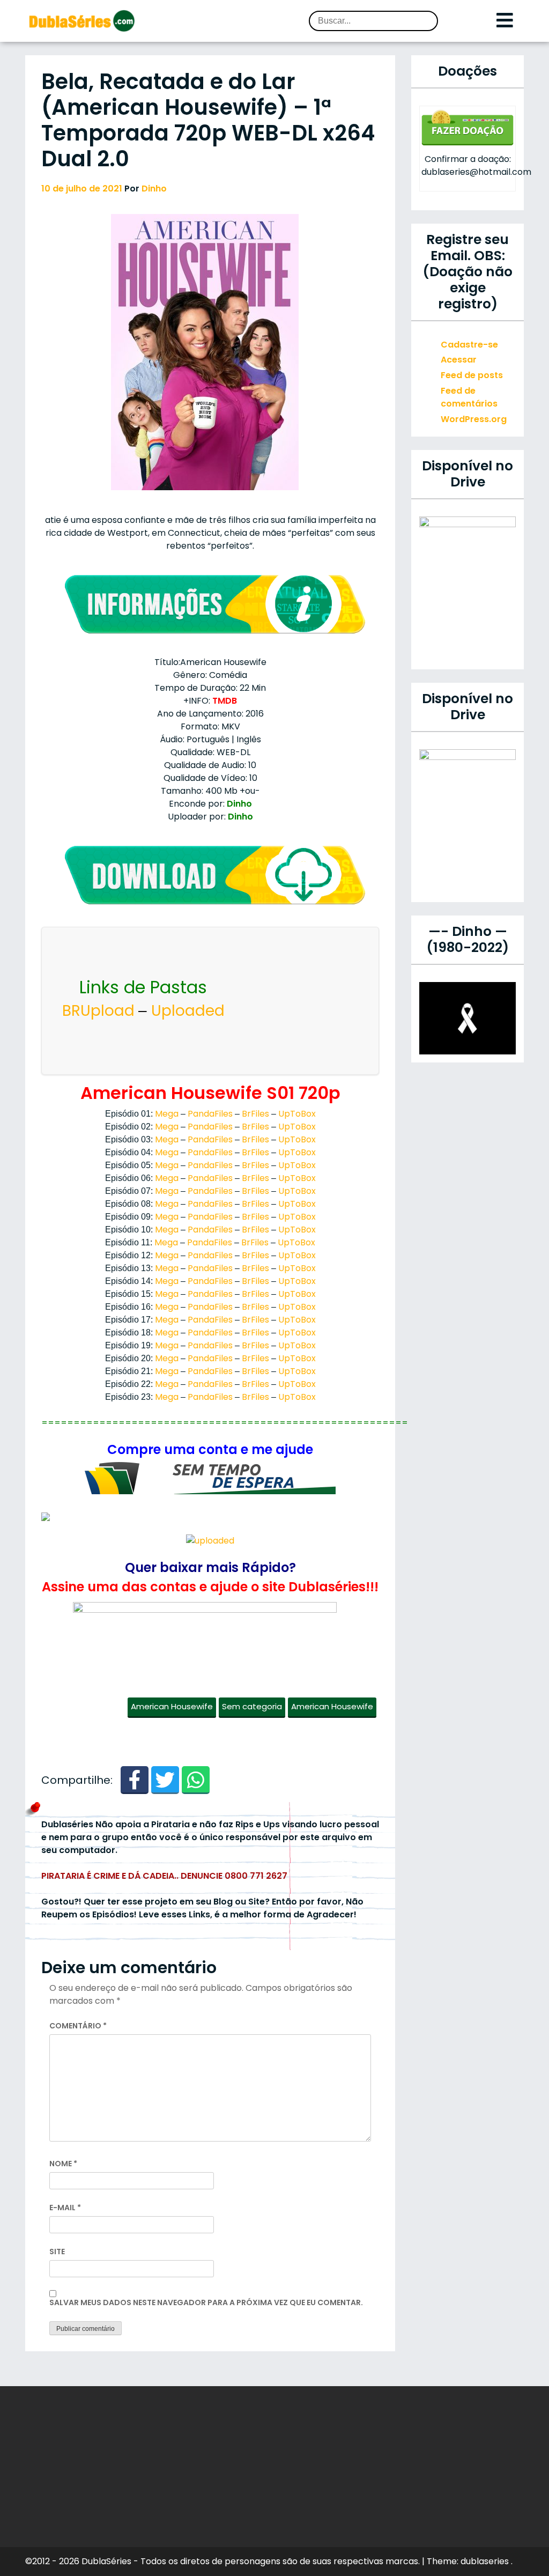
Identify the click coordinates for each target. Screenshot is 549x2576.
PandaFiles (210, 1114)
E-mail (65, 2208)
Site (57, 2252)
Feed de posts (472, 375)
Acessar (459, 360)
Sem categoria (252, 1706)
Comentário (78, 2026)
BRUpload (98, 1011)
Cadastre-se (469, 345)
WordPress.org (474, 419)
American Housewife (172, 1706)
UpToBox (297, 1114)
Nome (63, 2164)
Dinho (154, 189)
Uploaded (188, 1011)
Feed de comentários (469, 397)
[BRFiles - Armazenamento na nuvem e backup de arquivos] (210, 1478)
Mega (167, 1114)
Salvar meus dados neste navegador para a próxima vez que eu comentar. (206, 2302)
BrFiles (255, 1114)
